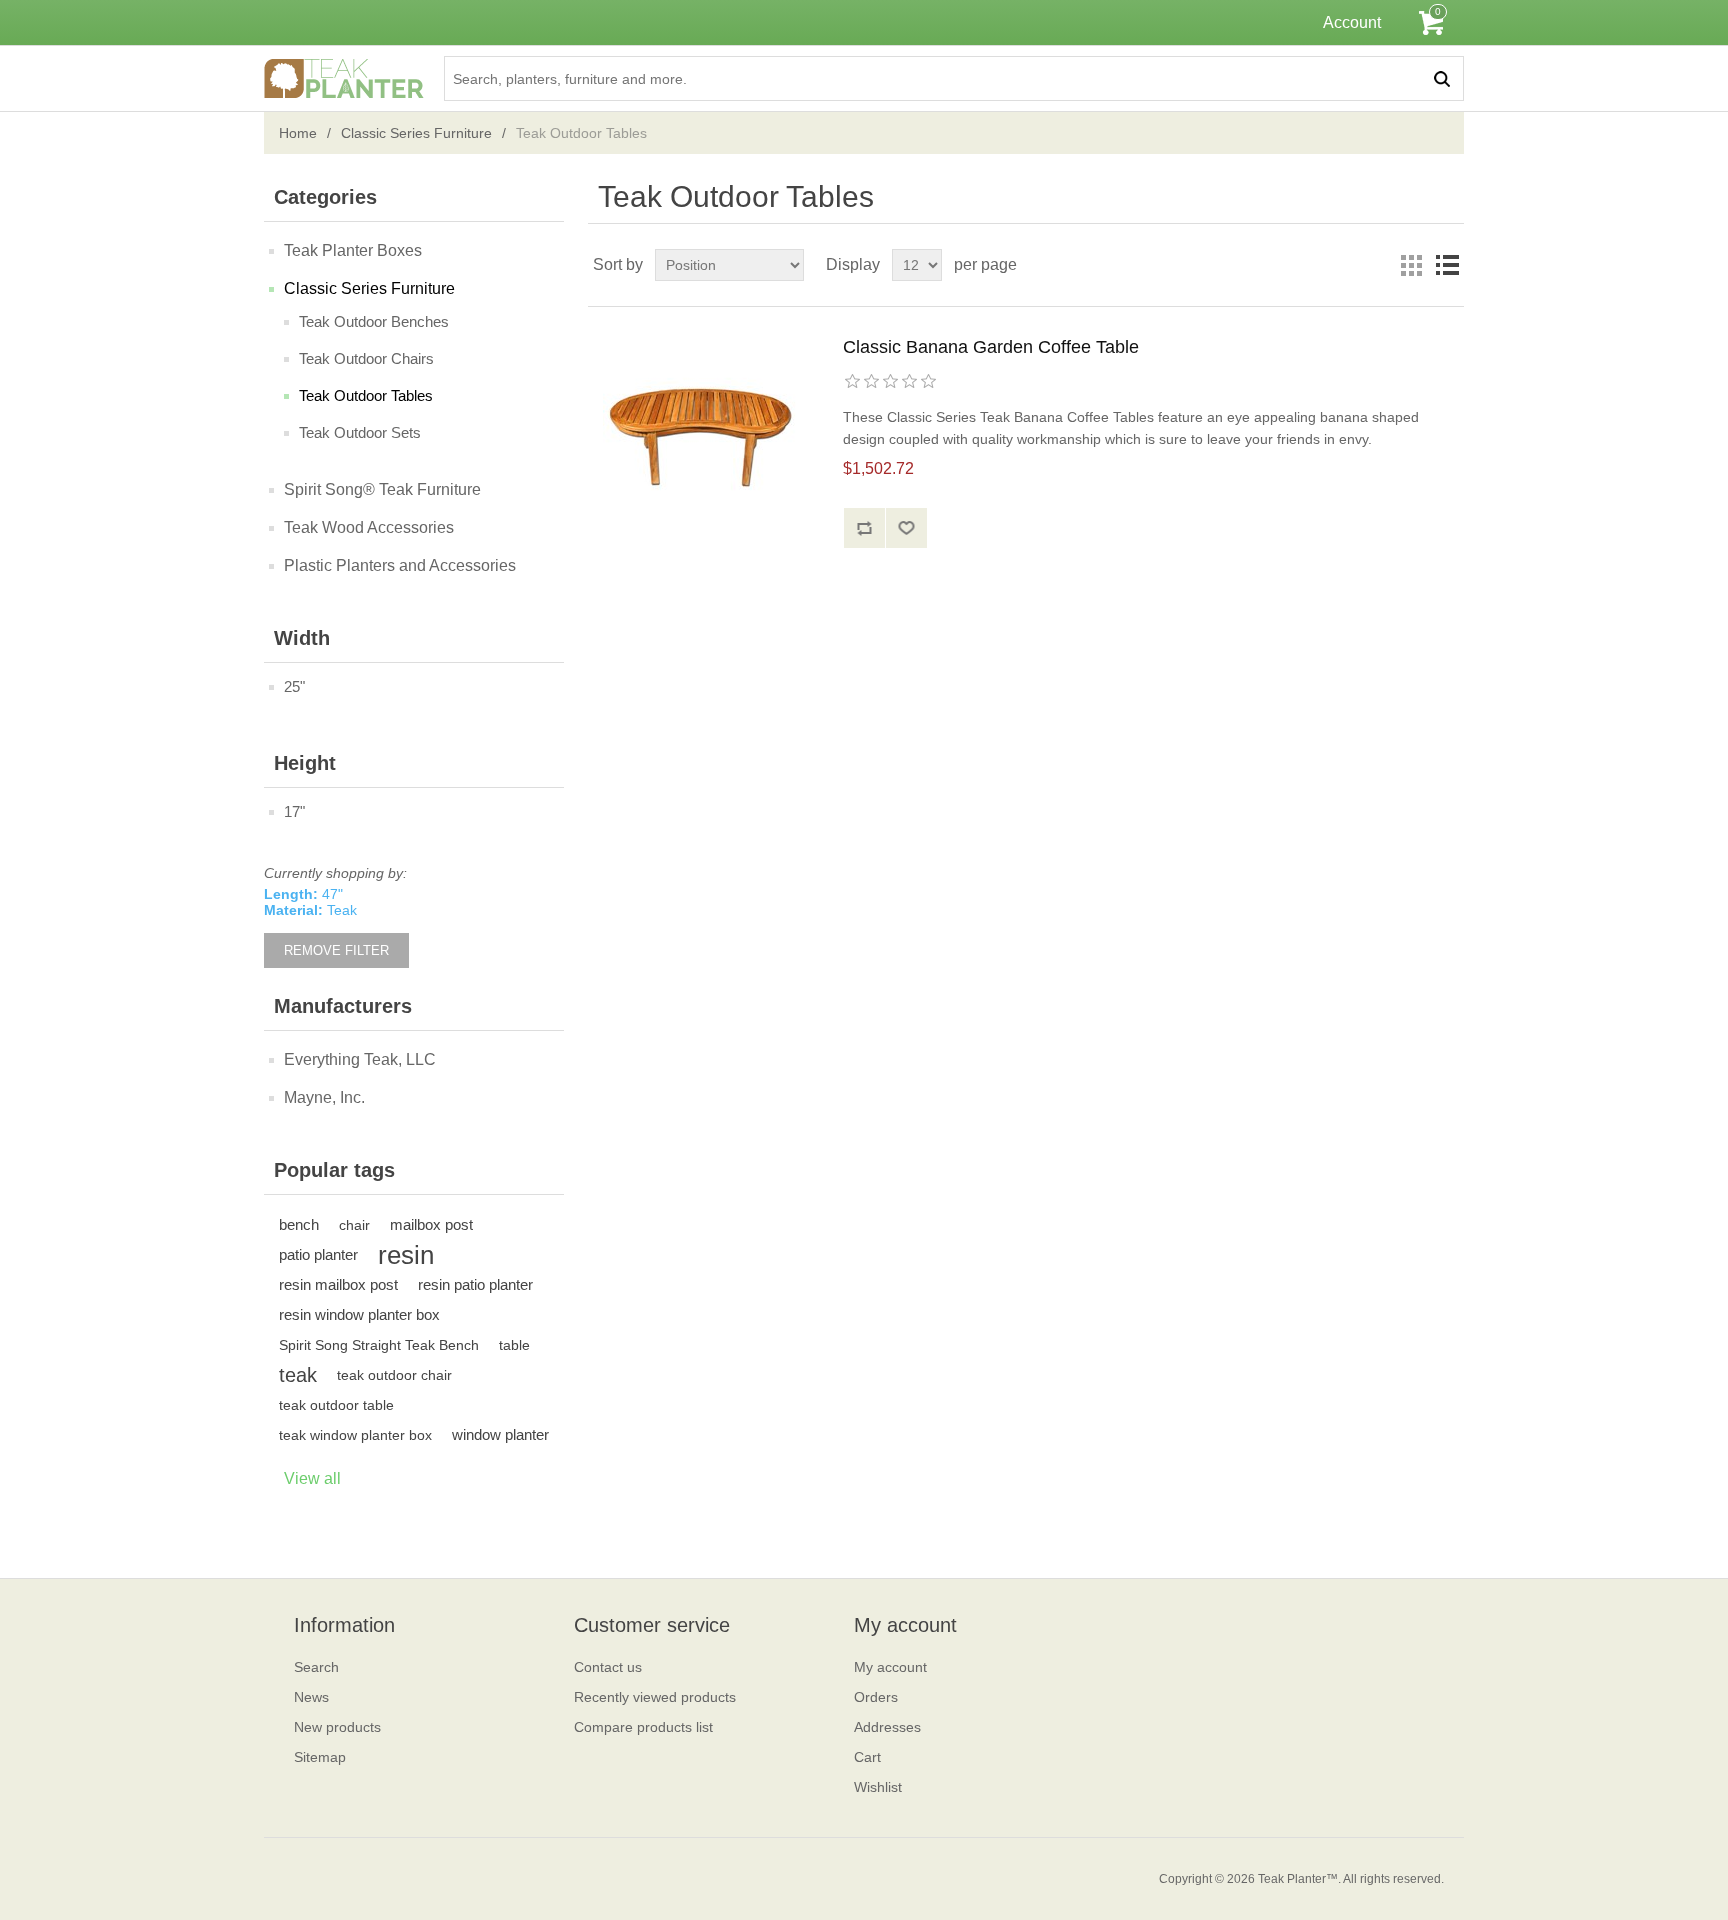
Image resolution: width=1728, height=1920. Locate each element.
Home (298, 133)
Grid (1411, 265)
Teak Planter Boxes (353, 250)
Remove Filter (336, 950)
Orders (876, 1697)
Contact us (608, 1667)
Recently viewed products (655, 1697)
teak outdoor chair (394, 1375)
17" (294, 811)
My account (890, 1667)
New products (337, 1727)
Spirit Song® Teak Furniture (382, 489)
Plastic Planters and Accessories (400, 565)
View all (312, 1478)
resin (406, 1255)
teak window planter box (355, 1435)
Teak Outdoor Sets (360, 432)
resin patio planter (475, 1284)
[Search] (1441, 78)
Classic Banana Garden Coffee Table (991, 347)
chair (354, 1225)
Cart (867, 1757)
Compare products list (643, 1727)
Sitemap (320, 1757)
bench (299, 1224)
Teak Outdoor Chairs (366, 358)
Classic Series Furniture (416, 133)
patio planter (318, 1254)
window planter (500, 1434)
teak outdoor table (336, 1405)
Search (316, 1667)
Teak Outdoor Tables (366, 395)
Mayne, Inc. (324, 1097)
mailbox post (431, 1224)
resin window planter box (359, 1314)
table (514, 1345)
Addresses (887, 1727)
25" (294, 686)
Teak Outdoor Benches (374, 321)
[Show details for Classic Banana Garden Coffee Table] (703, 437)
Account (1352, 22)
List (1447, 265)
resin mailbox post (338, 1284)
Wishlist (878, 1787)
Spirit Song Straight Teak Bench (379, 1345)
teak (298, 1375)
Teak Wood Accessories (369, 527)
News (311, 1697)
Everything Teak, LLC (360, 1059)
